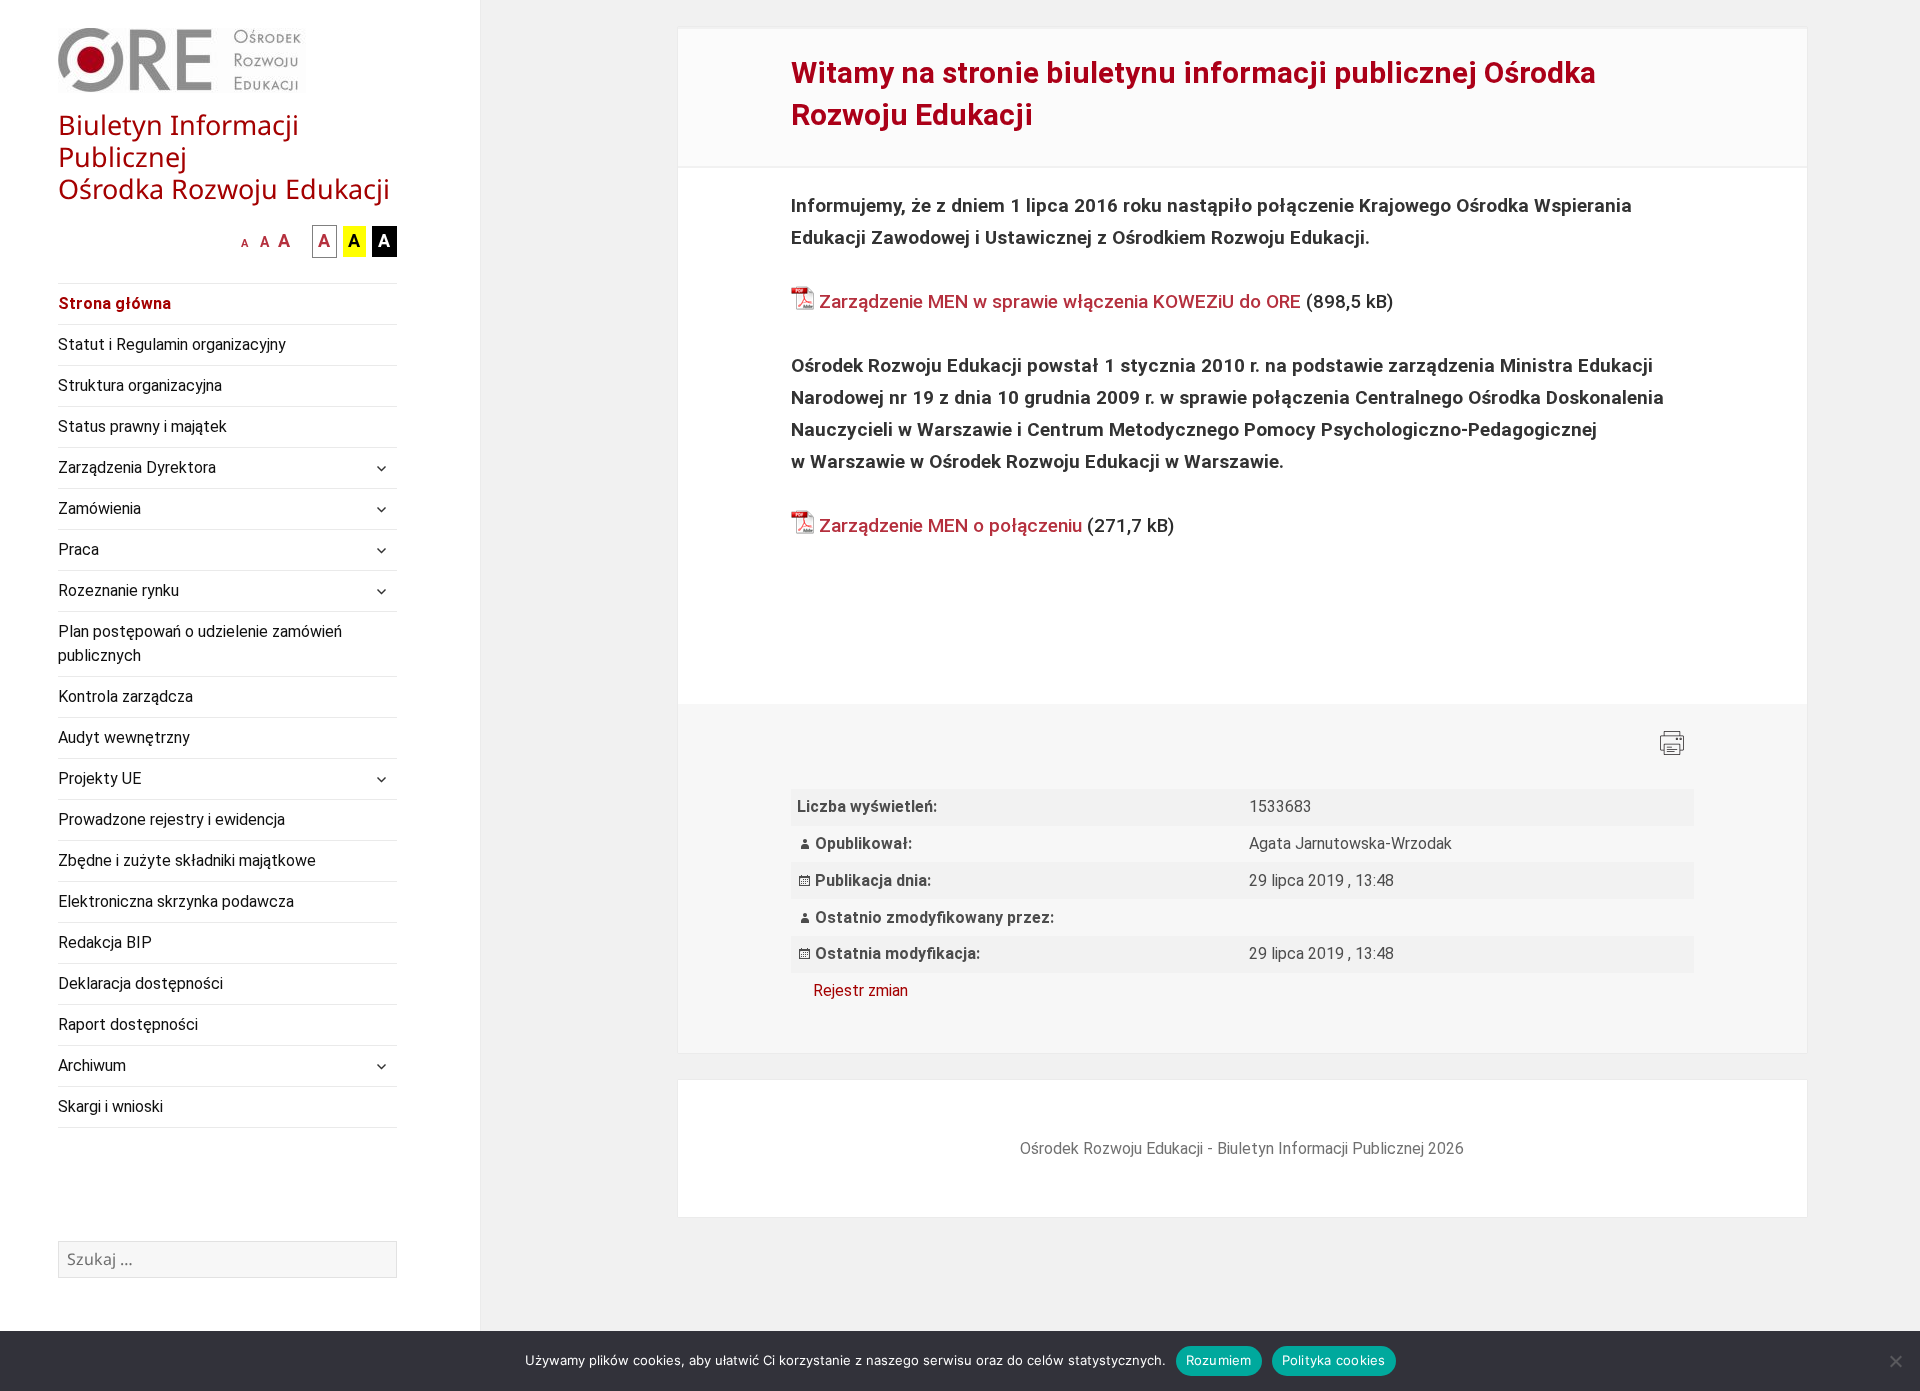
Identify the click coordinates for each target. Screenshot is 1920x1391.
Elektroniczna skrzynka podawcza (176, 901)
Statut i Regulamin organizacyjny (172, 344)
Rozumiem (1219, 1360)
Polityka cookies (1334, 1360)
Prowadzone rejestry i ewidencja (171, 819)
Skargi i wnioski (110, 1106)
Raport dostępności (128, 1024)
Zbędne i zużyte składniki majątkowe (187, 860)
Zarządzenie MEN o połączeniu (950, 525)
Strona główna (114, 303)
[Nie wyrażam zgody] (1895, 1361)
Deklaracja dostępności (140, 983)
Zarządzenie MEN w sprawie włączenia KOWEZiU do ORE (1060, 301)
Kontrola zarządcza (125, 696)
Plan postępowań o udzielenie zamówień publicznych (200, 643)
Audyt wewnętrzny (124, 737)
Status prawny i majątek (142, 426)
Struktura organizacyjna (140, 385)
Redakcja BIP (105, 942)
